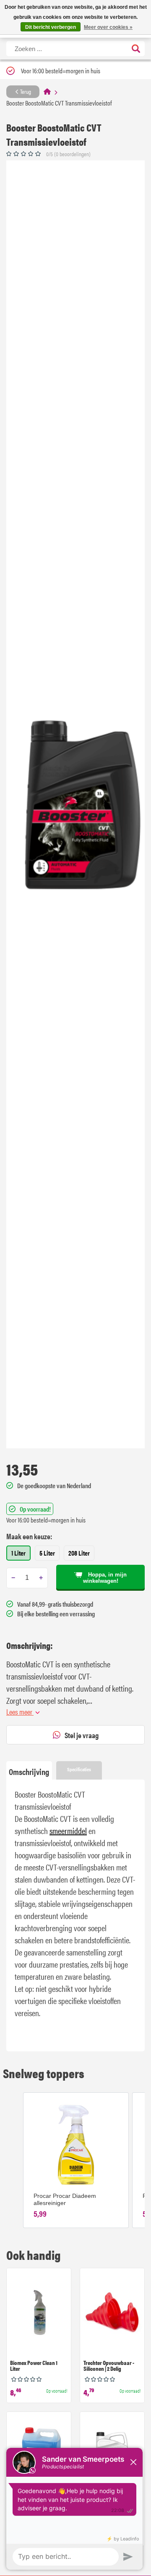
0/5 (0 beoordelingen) (68, 154)
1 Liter (18, 1553)
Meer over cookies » (108, 27)
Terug (25, 91)
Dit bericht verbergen (51, 27)
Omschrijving (29, 1771)
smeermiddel (68, 1830)
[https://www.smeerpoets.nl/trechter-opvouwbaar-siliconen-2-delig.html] (112, 2314)
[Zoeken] (136, 49)
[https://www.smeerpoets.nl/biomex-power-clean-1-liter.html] (39, 2314)
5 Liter (47, 1553)
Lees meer (20, 1712)
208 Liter (79, 1553)
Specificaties (79, 1769)
